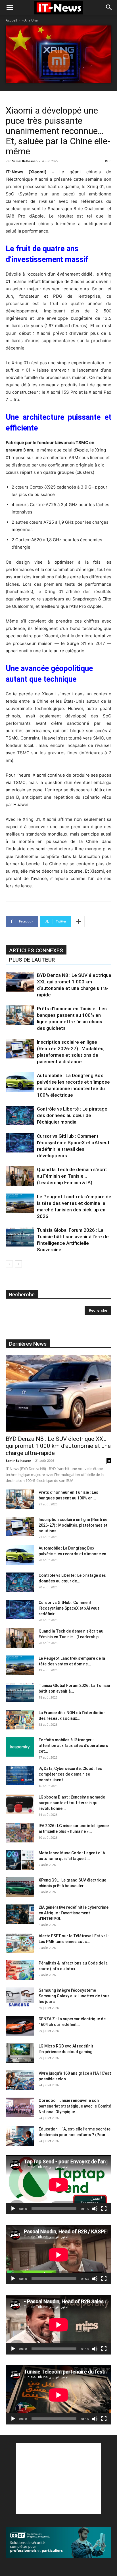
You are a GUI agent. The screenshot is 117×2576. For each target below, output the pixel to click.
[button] (10, 8)
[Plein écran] (104, 2209)
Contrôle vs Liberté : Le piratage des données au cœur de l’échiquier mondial (72, 1115)
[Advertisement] (58, 2479)
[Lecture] (13, 2209)
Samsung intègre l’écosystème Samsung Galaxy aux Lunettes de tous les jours (74, 1996)
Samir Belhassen (25, 161)
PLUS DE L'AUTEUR (32, 960)
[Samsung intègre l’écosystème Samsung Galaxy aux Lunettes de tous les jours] (20, 1997)
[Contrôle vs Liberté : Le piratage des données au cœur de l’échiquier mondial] (20, 1116)
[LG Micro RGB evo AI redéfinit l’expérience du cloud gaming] (20, 2053)
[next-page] (18, 1264)
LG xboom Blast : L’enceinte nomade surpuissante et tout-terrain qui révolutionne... (72, 1803)
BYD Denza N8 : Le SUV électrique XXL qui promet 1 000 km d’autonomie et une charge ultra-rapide (58, 1446)
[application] (58, 2185)
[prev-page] (9, 1264)
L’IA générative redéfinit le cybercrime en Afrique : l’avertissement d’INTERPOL (74, 1913)
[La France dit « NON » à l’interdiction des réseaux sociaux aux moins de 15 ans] (20, 1720)
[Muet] (95, 2209)
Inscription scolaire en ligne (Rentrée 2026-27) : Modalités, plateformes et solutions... (73, 1525)
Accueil (11, 20)
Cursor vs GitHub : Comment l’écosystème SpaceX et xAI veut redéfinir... (69, 1608)
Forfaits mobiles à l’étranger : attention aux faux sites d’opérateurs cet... (73, 1746)
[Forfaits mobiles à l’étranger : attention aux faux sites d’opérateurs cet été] (20, 1747)
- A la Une (30, 20)
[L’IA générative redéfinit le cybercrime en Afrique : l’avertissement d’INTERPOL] (20, 1914)
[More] (79, 921)
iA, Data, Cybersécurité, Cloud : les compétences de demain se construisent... (70, 1774)
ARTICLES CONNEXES (36, 950)
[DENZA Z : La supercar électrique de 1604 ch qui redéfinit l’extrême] (20, 2026)
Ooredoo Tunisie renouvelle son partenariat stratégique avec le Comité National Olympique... (75, 2106)
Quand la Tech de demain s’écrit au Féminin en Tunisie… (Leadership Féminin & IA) (72, 1176)
